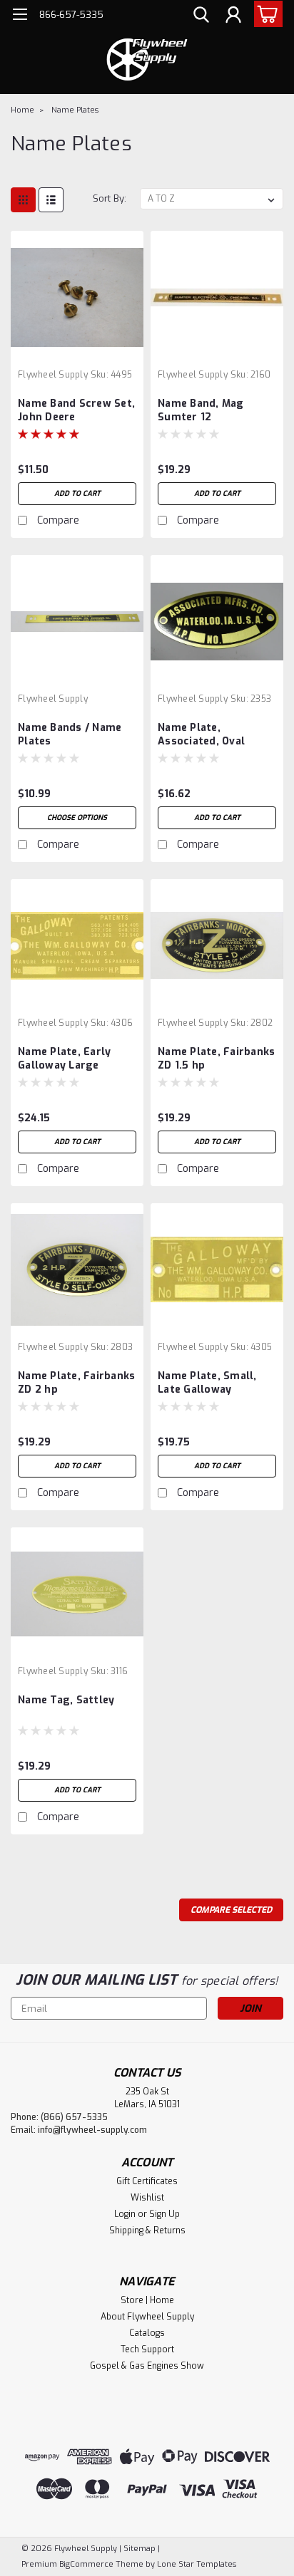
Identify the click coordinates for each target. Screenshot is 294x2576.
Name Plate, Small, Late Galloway (207, 1383)
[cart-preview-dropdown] (265, 14)
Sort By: (110, 198)
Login (125, 2214)
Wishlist (147, 2198)
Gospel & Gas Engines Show (147, 2366)
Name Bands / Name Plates (70, 734)
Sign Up (164, 2214)
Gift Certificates (147, 2181)
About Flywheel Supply (147, 2317)
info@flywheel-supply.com (92, 2130)
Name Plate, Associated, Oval (201, 734)
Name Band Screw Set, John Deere (76, 410)
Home (22, 110)
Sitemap (140, 2549)
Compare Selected (231, 1910)
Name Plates (75, 110)
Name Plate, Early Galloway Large (64, 1059)
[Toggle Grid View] (23, 200)
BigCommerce (86, 2564)
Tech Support (147, 2349)
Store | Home (147, 2300)
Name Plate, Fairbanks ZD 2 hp (76, 1383)
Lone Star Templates (197, 2564)
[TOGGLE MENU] (20, 16)
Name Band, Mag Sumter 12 (201, 410)
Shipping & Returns (147, 2230)
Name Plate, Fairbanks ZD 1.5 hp (216, 1059)
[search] (201, 16)
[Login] (233, 16)
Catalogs (147, 2333)
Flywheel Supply (53, 375)
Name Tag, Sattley (66, 1700)
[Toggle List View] (51, 200)
